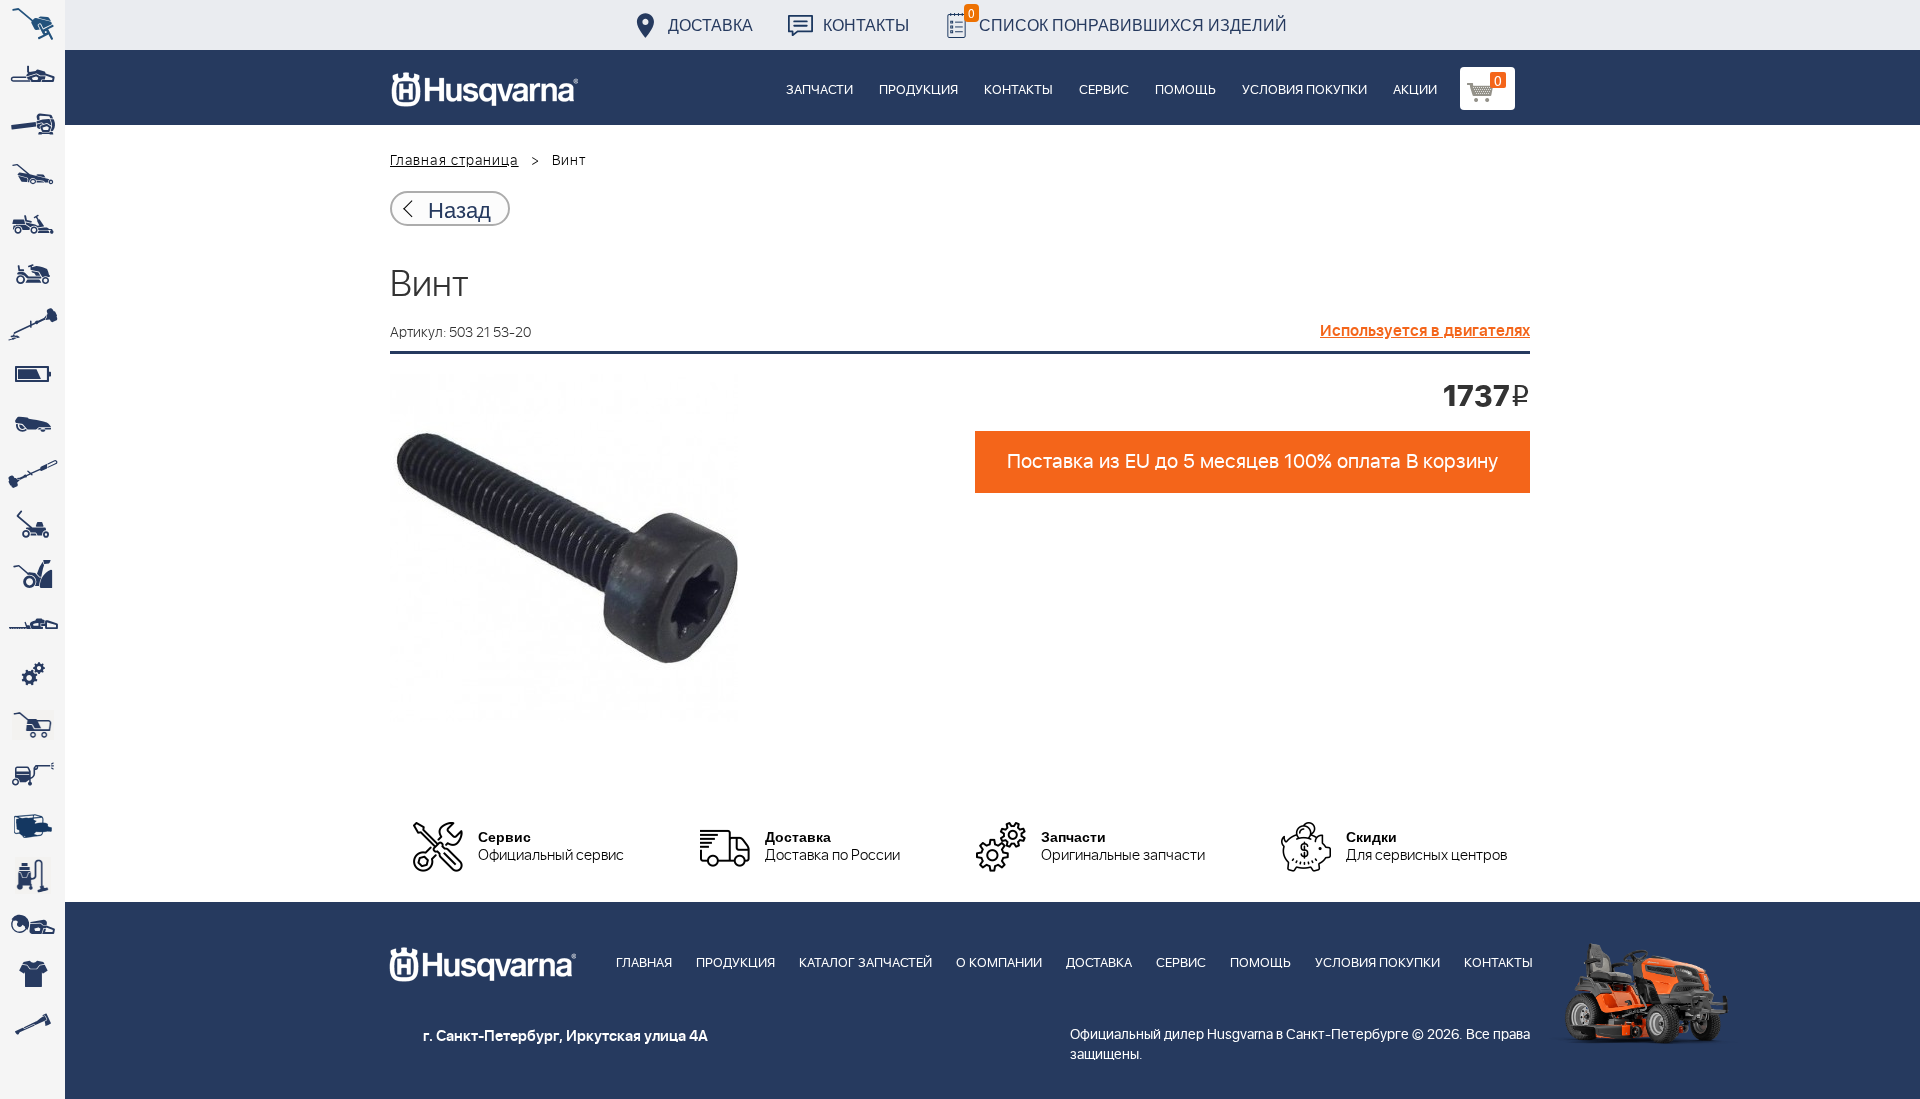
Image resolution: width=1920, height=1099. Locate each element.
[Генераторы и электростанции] (32, 725)
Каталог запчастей (865, 963)
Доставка (710, 24)
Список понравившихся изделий (1127, 19)
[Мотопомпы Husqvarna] (32, 825)
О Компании (999, 963)
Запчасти (819, 90)
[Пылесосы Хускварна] (32, 875)
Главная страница (454, 161)
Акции (1415, 90)
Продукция (918, 90)
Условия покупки (1304, 90)
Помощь (1185, 90)
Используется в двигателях (1425, 331)
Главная (644, 963)
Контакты (866, 24)
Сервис (1104, 90)
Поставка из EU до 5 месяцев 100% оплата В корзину (1252, 462)
